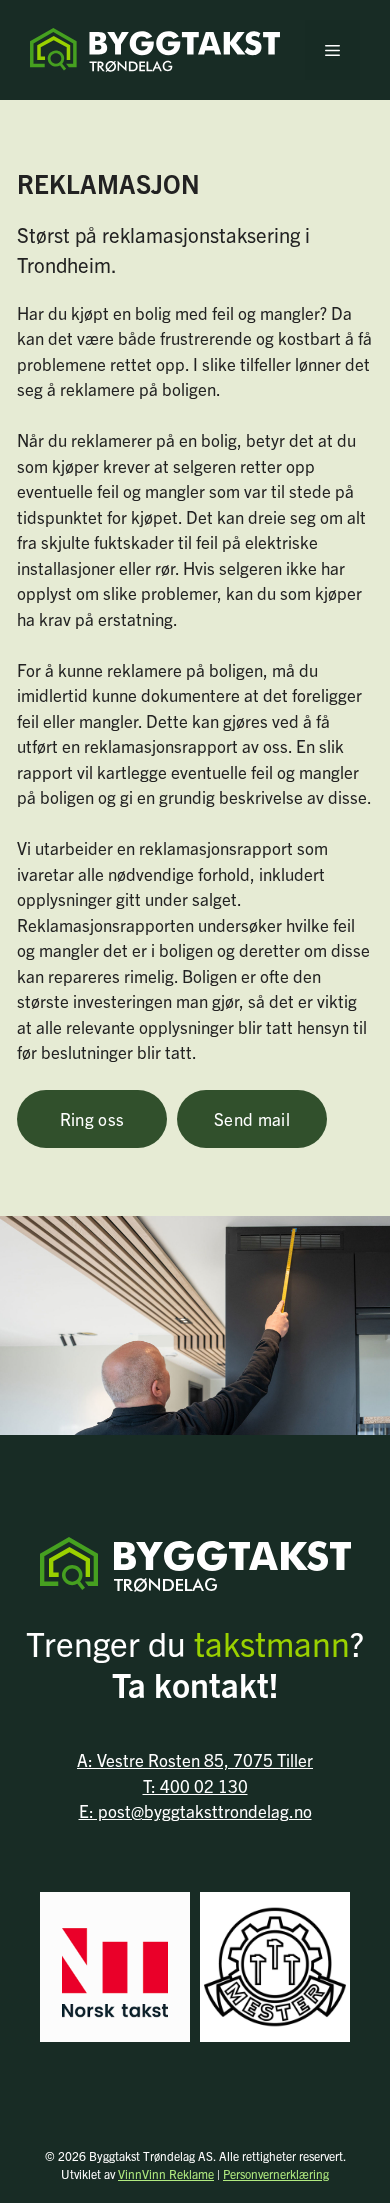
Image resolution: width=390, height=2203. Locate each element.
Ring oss (92, 1118)
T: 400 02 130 (195, 1785)
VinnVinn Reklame (166, 2173)
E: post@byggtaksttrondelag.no (195, 1810)
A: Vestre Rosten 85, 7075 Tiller (195, 1759)
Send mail (252, 1118)
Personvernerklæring (276, 2173)
